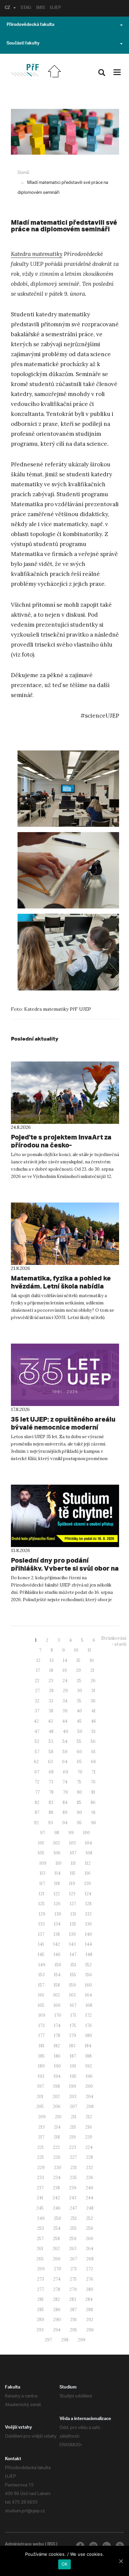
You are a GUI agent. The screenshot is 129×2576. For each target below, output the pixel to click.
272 (89, 2269)
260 (89, 2239)
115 (73, 1873)
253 (41, 2228)
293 (40, 2330)
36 (93, 1701)
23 (51, 1681)
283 (73, 2299)
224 (89, 2147)
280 (90, 2289)
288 (89, 2310)
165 (41, 2005)
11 (89, 1650)
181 (42, 2046)
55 (79, 1741)
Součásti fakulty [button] (23, 44)
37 (37, 1711)
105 (41, 1853)
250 (58, 2218)
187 (73, 2056)
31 (93, 1691)
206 (57, 2107)
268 (90, 2259)
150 (58, 1965)
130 (58, 1914)
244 (89, 2198)
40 (79, 1711)
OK (65, 2564)
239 (73, 2188)
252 (89, 2218)
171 (73, 2015)
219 (72, 2137)
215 (73, 2127)
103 (72, 1843)
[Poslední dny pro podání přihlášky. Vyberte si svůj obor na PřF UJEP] (65, 1516)
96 (94, 1823)
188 (88, 2056)
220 (89, 2137)
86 (93, 1802)
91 (93, 1812)
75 (79, 1782)
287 (73, 2310)
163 (72, 1995)
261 (40, 2249)
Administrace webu (24, 2545)
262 (56, 2249)
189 (41, 2066)
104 (88, 1843)
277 (41, 2289)
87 (37, 1812)
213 (42, 2127)
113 (43, 1873)
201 (40, 2097)
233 (41, 2178)
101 (41, 1843)
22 (37, 1681)
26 (93, 1681)
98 (57, 1833)
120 (88, 1883)
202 (56, 2097)
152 (88, 1965)
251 (74, 2218)
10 (76, 1650)
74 (65, 1782)
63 (50, 1762)
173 (42, 2026)
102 (57, 1843)
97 (43, 1833)
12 (38, 1660)
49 (65, 1731)
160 (88, 1985)
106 (57, 1853)
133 (42, 1924)
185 (42, 2056)
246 (57, 2208)
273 (41, 2279)
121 (42, 1894)
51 (94, 1731)
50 (80, 1731)
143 (72, 1944)
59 (65, 1752)
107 (73, 1853)
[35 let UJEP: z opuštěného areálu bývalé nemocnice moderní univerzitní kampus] (65, 1375)
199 (73, 2086)
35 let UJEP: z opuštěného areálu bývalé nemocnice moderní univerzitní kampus (63, 1427)
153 (42, 1975)
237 (40, 2188)
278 (57, 2289)
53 (51, 1741)
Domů (23, 173)
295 (73, 2330)
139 (72, 1934)
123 (72, 1894)
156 (89, 1975)
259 (73, 2239)
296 (90, 2330)
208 (90, 2107)
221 (41, 2147)
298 (65, 2340)
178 (57, 2035)
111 (73, 1863)
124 (88, 1894)
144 (88, 1944)
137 (41, 1934)
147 (73, 1954)
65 (79, 1762)
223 (73, 2147)
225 (41, 2157)
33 (51, 1701)
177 (42, 2035)
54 (65, 1741)
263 (73, 2249)
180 (89, 2035)
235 (73, 2178)
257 (40, 2239)
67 (37, 1772)
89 (65, 1812)
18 (51, 1670)
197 (41, 2086)
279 (73, 2289)
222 (56, 2147)
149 (42, 1965)
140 (88, 1934)
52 (37, 1741)
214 (57, 2127)
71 (94, 1772)
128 (88, 1904)
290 (57, 2320)
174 (57, 2026)
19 (65, 1670)
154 (57, 1975)
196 (89, 2076)
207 (73, 2107)
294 (57, 2330)
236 (90, 2178)
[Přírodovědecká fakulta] (25, 70)
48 (51, 1731)
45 (79, 1721)
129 (42, 1914)
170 (58, 2015)
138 (57, 1934)
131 (73, 1914)
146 (57, 1954)
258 (56, 2239)
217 (41, 2137)
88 (51, 1812)
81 (93, 1792)
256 (90, 2228)
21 (92, 1670)
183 (72, 2046)
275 (73, 2279)
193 (41, 2076)
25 (79, 1681)
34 (65, 1701)
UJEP (55, 8)
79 (65, 1792)
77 (37, 1792)
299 (82, 2340)
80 (80, 1792)
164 (88, 1995)
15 (78, 1660)
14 (65, 1660)
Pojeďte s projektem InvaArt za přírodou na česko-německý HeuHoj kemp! (61, 1145)
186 (57, 2056)
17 (38, 1670)
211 (74, 2117)
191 (73, 2066)
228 (89, 2157)
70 (80, 1772)
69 (65, 1772)
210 (58, 2117)
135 (73, 1924)
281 (41, 2299)
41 (93, 1711)
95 (79, 1823)
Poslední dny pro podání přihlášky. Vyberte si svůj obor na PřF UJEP (65, 1568)
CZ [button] (7, 8)
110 (59, 1863)
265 (40, 2259)
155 (73, 1975)
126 (57, 1904)
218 (57, 2137)
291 (73, 2320)
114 (58, 1873)
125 (42, 1904)
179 (73, 2035)
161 (41, 1995)
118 (57, 1883)
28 (51, 1691)
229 (41, 2168)
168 (89, 2005)
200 (89, 2086)
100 (86, 1833)
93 (50, 1823)
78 (51, 1792)
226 (57, 2157)
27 (37, 1691)
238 (56, 2188)
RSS (51, 2545)
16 (92, 1660)
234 (57, 2178)
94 (65, 1823)
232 (89, 2168)
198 (57, 2086)
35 (79, 1701)
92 (36, 1823)
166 (57, 2005)
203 (73, 2097)
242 (56, 2198)
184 (88, 2046)
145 (41, 1954)
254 (57, 2228)
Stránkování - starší (114, 1641)
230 (58, 2168)
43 (50, 1721)
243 (73, 2198)
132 (88, 1914)
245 (40, 2208)
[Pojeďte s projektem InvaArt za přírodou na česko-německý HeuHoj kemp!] (65, 1093)
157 (41, 1985)
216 (89, 2127)
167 (73, 2005)
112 (88, 1863)
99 (71, 1833)
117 (42, 1883)
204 (89, 2097)
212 (89, 2117)
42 (36, 1721)
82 (37, 1802)
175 (73, 2026)
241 (40, 2198)
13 (52, 1660)
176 (89, 2026)
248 (90, 2208)
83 (51, 1802)
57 (37, 1752)
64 (65, 1762)
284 (89, 2299)
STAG (26, 8)
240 (89, 2188)
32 (37, 1701)
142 (57, 1944)
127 (73, 1904)
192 (89, 2066)
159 (72, 1985)
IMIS (41, 8)
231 (74, 2168)
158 (57, 1985)
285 (41, 2310)
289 (40, 2320)
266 (57, 2259)
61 (93, 1752)
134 (57, 1924)
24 (65, 1681)
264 (89, 2249)
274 (57, 2279)
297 (48, 2340)
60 (79, 1752)
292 (90, 2320)
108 (89, 1853)
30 (80, 1691)
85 (79, 1802)
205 (40, 2107)
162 (57, 1995)
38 (51, 1711)
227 (73, 2157)
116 (88, 1873)
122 (57, 1894)
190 (57, 2066)
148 (89, 1954)
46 (94, 1721)
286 (57, 2310)
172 (88, 2015)
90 (79, 1812)
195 (73, 2076)
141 (41, 1944)
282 (56, 2299)
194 (57, 2076)
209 (42, 2117)
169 (42, 2015)
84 (65, 1802)
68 (51, 1772)
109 (43, 1863)
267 (73, 2259)
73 (51, 1782)
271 (74, 2269)
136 (89, 1924)
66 (94, 1762)
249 (41, 2218)
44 (65, 1721)
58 (51, 1752)
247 (73, 2208)
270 (58, 2269)
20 (79, 1670)
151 (73, 1965)
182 (57, 2046)
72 (37, 1782)
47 (37, 1731)
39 (65, 1711)
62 (36, 1762)
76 (93, 1782)
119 (72, 1883)
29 (65, 1691)
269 (41, 2269)
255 (73, 2228)
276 (90, 2279)
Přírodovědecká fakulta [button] (30, 25)
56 (93, 1741)
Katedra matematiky (37, 254)
